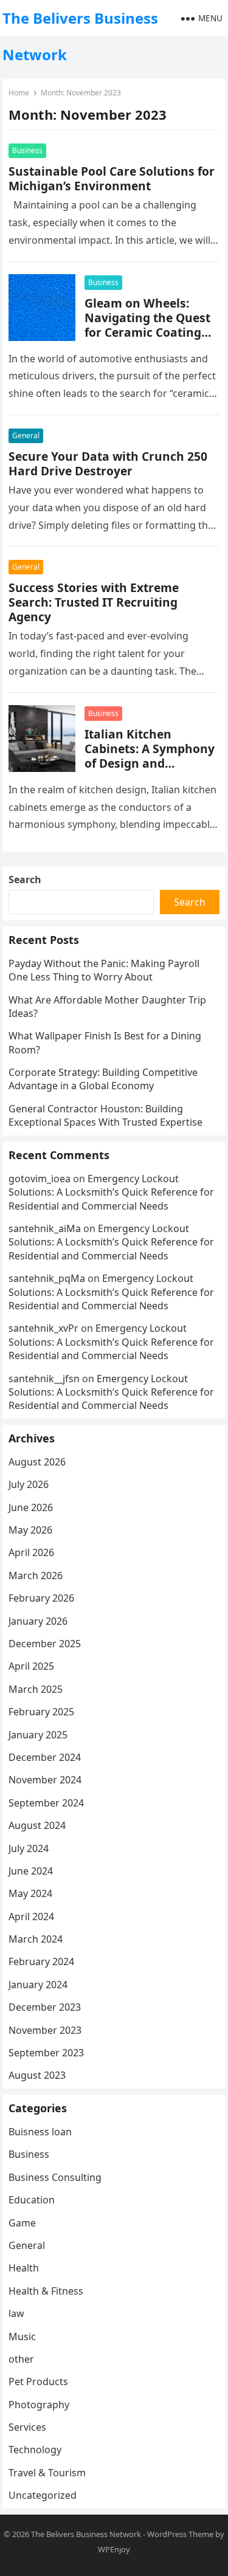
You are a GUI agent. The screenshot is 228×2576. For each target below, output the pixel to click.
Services (27, 2427)
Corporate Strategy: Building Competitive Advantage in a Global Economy (103, 1079)
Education (32, 2200)
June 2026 (31, 1507)
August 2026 (37, 1462)
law (16, 2313)
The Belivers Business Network (80, 36)
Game (22, 2223)
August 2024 (37, 1825)
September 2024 (46, 1803)
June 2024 (31, 1871)
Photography (39, 2405)
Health (24, 2268)
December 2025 (45, 1644)
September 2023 (46, 2053)
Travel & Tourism (47, 2473)
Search (25, 880)
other (21, 2359)
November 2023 (45, 2030)
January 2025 (38, 1735)
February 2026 (41, 1598)
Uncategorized (43, 2495)
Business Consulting (55, 2177)
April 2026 (31, 1552)
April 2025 (31, 1666)
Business (27, 150)
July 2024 (29, 1848)
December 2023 (45, 2007)
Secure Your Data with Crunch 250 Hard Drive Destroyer (108, 463)
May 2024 (30, 1893)
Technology (35, 2450)
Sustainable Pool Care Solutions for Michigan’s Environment (112, 178)
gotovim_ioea (40, 1179)
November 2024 (45, 1780)
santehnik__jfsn (44, 1379)
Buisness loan (40, 2132)
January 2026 (38, 1621)
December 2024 (45, 1757)
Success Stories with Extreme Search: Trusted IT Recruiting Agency (94, 602)
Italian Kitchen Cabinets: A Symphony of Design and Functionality (150, 756)
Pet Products (38, 2381)
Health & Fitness (46, 2291)
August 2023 (37, 2075)
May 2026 (30, 1530)
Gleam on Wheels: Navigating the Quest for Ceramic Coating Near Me (147, 325)
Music (22, 2337)
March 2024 (36, 1939)
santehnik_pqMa (47, 1278)
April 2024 (31, 1917)
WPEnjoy (114, 2549)
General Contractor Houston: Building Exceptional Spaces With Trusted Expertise (105, 1115)
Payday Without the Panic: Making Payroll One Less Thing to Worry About (104, 970)
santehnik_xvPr (43, 1328)
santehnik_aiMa (45, 1228)
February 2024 (41, 1961)
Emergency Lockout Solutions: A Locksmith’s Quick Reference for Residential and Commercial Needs (111, 1192)
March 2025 (36, 1689)
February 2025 (41, 1712)
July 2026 (29, 1484)
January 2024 (38, 1985)
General (26, 436)
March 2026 (36, 1576)
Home (19, 93)
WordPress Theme (180, 2534)
